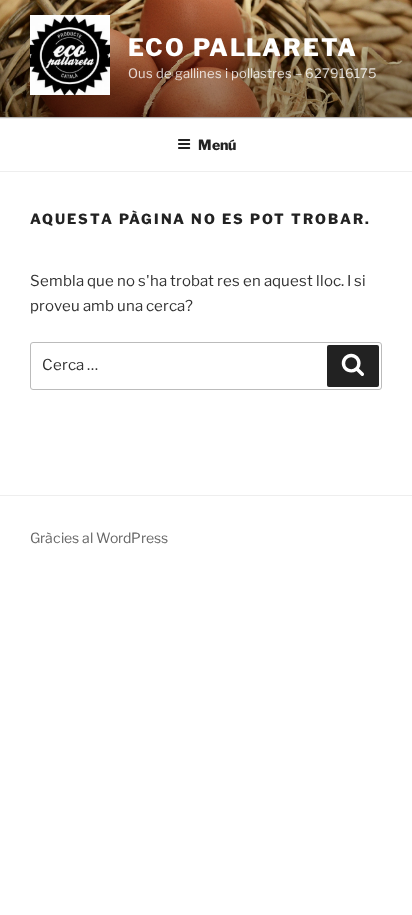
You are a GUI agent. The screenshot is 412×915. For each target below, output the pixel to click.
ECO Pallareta (243, 47)
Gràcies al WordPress (99, 537)
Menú (217, 144)
